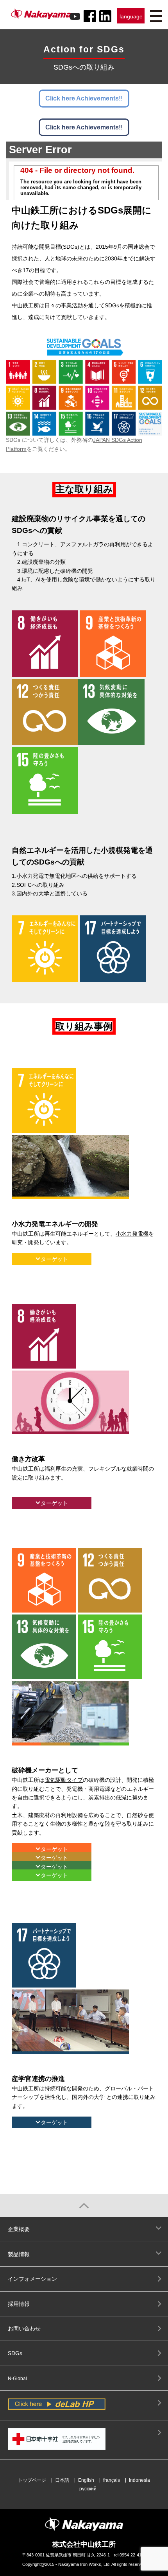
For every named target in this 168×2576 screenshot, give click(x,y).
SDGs (15, 2353)
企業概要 (19, 2229)
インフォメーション (32, 2279)
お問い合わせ (24, 2328)
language (131, 16)
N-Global (17, 2379)
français (112, 2480)
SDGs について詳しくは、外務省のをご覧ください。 (74, 444)
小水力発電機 (132, 1234)
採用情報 (19, 2304)
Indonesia (139, 2480)
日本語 (62, 2480)
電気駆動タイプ (64, 1780)
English (86, 2480)
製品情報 (19, 2254)
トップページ (32, 2480)
